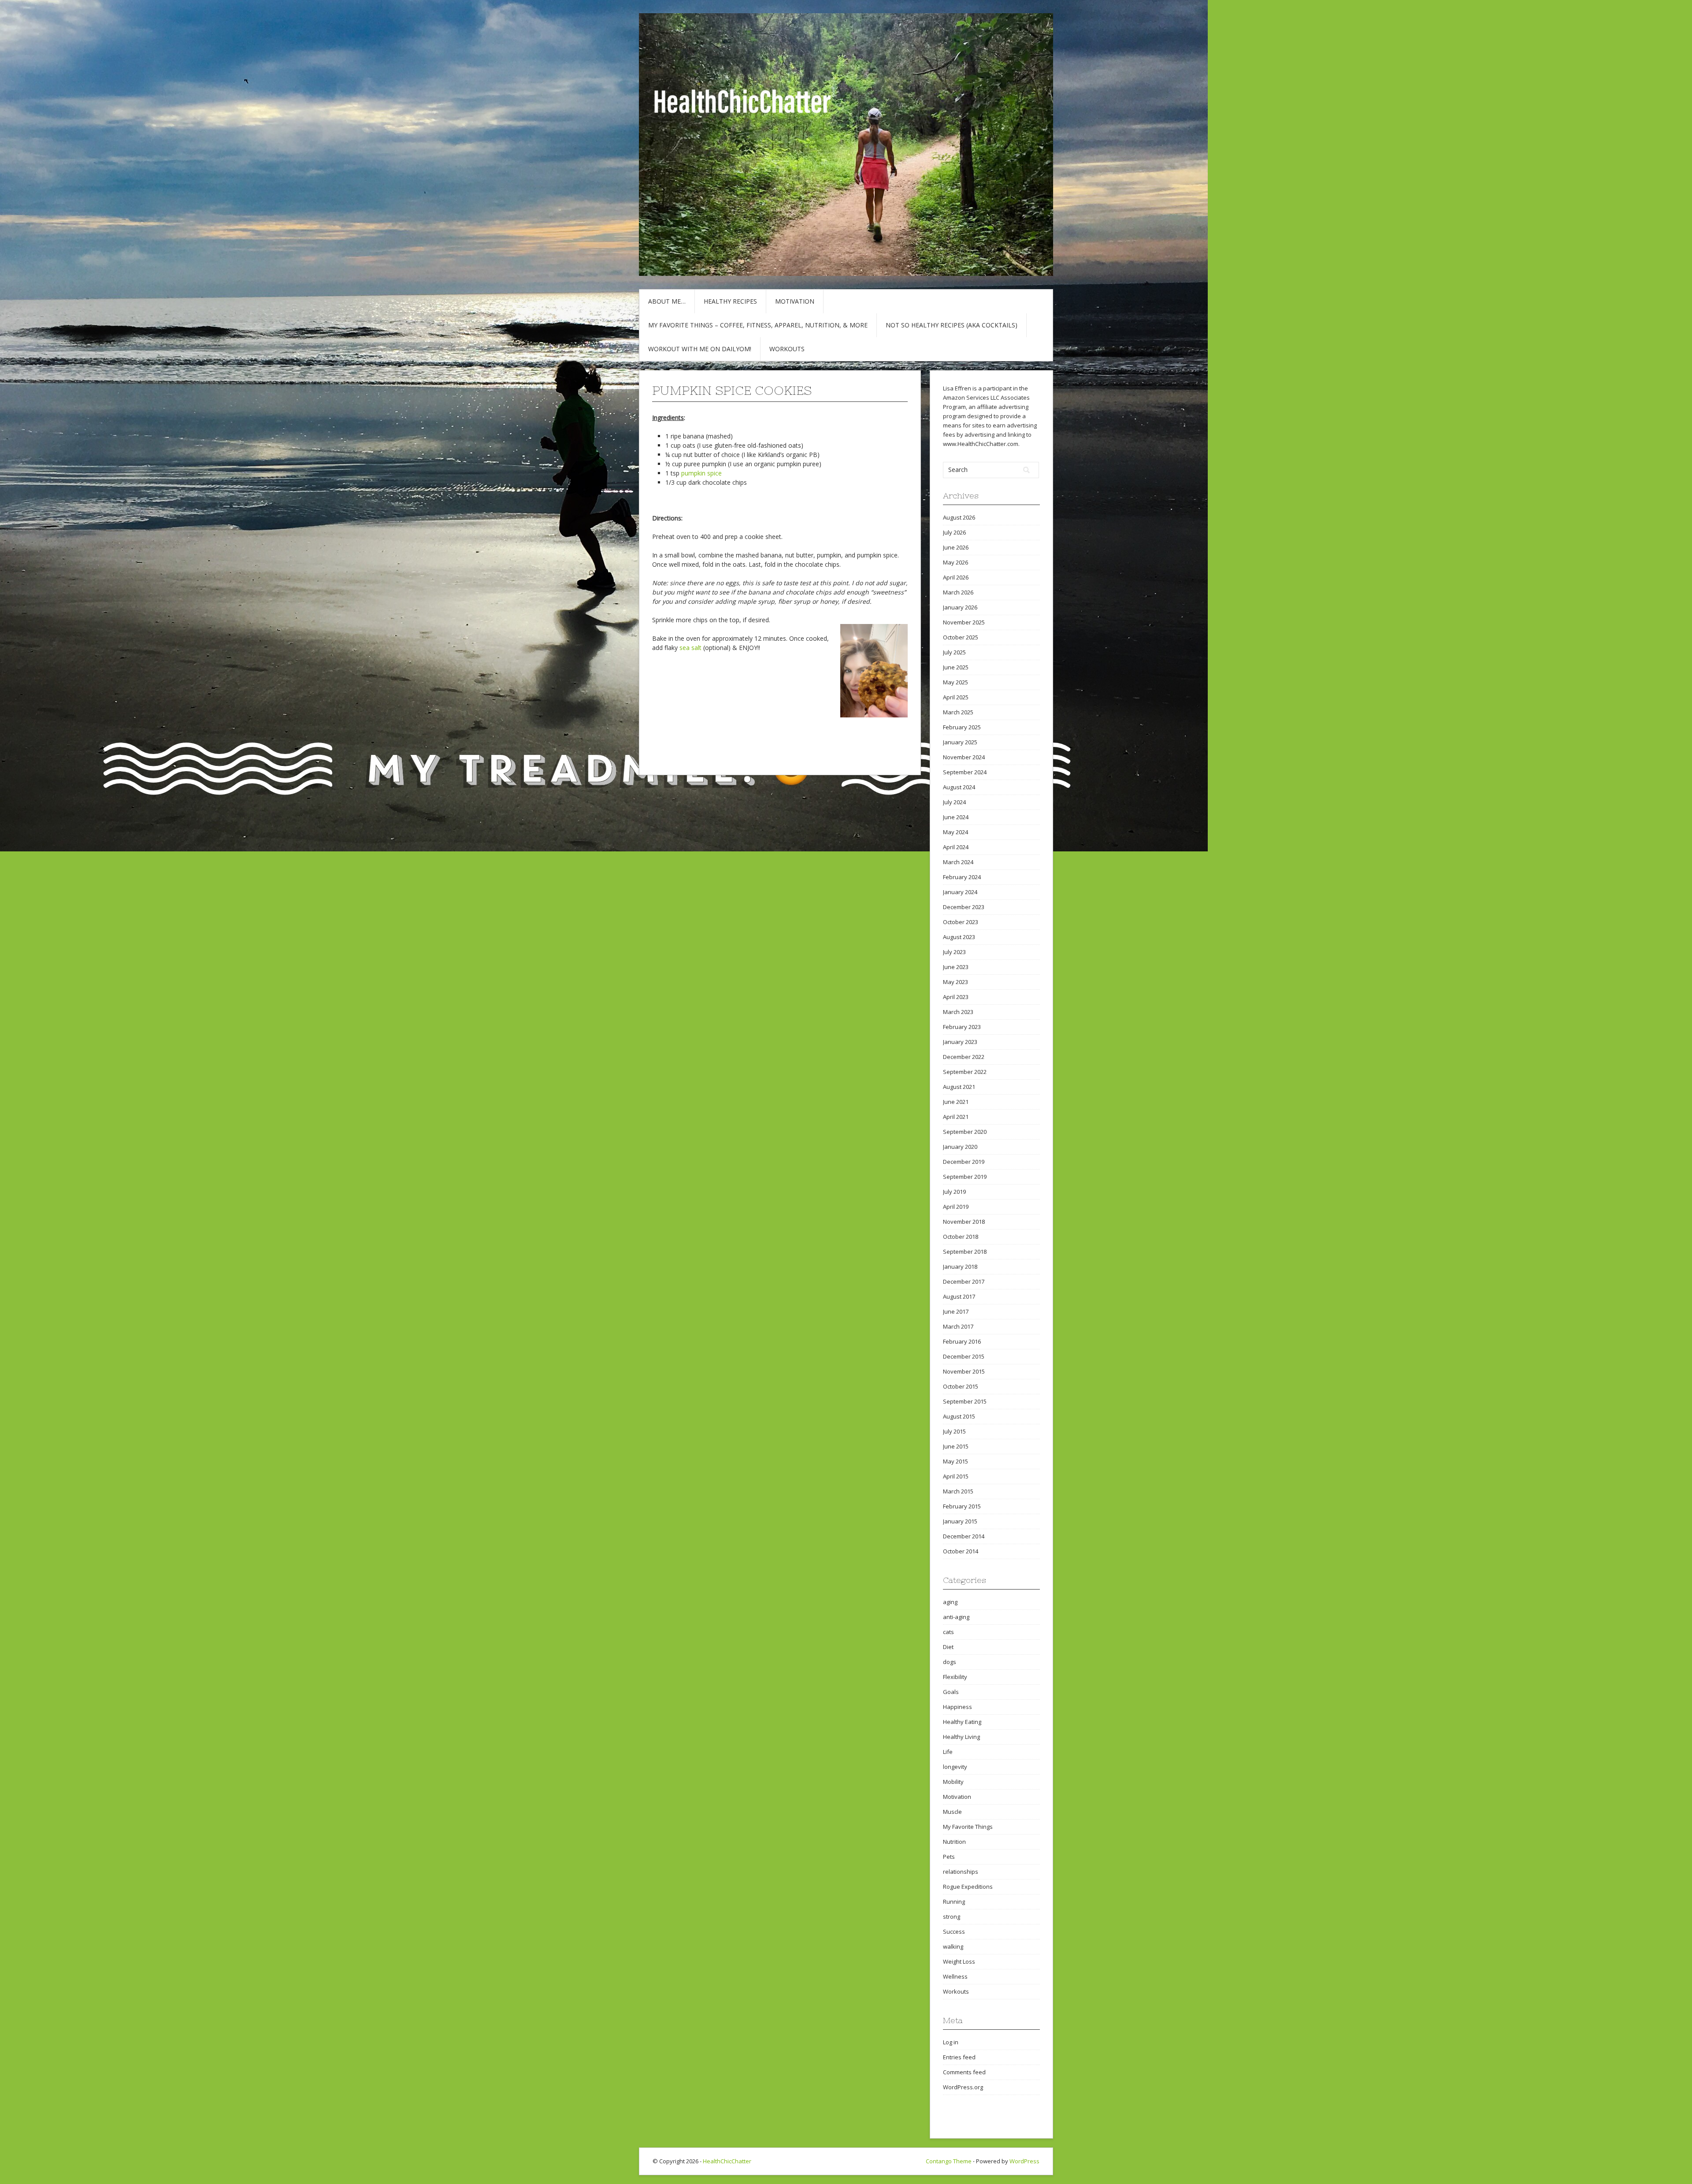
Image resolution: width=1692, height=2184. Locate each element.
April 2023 (956, 997)
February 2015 (962, 1506)
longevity (955, 1767)
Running (954, 1902)
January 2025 (960, 742)
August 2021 (959, 1087)
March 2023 (958, 1012)
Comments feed (964, 2072)
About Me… (667, 301)
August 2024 (959, 787)
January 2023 (960, 1042)
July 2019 (954, 1192)
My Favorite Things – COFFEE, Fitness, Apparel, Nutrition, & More (758, 325)
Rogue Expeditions (968, 1887)
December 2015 (964, 1356)
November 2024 (964, 757)
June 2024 (956, 817)
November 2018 (964, 1222)
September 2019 (965, 1177)
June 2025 (956, 667)
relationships (961, 1872)
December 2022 (964, 1057)
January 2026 (960, 607)
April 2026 (956, 577)
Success (954, 1931)
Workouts (787, 349)
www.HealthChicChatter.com (981, 444)
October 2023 (961, 922)
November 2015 (964, 1371)
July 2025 (954, 652)
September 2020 (965, 1132)
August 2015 (959, 1416)
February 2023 (962, 1027)
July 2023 (954, 952)
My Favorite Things (968, 1827)
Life (948, 1752)
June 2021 (956, 1102)
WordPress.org (963, 2087)
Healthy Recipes (730, 301)
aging (950, 1602)
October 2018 (961, 1237)
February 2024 (962, 877)
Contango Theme (949, 2161)
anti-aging (956, 1617)
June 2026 (956, 547)
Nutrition (954, 1842)
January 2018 (960, 1267)
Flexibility (955, 1677)
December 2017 (964, 1281)
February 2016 (962, 1341)
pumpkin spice (701, 473)
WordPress (1024, 2161)
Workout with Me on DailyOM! (700, 349)
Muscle (952, 1812)
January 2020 (960, 1147)
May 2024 (955, 832)
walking (953, 1946)
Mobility (953, 1782)
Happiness (957, 1707)
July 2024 (954, 802)
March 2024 (958, 862)
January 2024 (960, 892)
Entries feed (959, 2057)
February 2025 (962, 727)
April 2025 (956, 697)
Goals (951, 1692)
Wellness (955, 1976)
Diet (948, 1647)
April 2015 (956, 1476)
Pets (949, 1857)
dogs (950, 1662)
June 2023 (956, 967)
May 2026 (955, 562)
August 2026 (959, 517)
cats (948, 1632)
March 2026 (958, 592)
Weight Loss (959, 1961)
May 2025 (955, 682)
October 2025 (961, 637)
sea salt (690, 648)
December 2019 (964, 1162)
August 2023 (959, 937)
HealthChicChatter (727, 2161)
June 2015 (956, 1446)
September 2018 (965, 1252)
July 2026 (954, 532)
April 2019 (956, 1207)
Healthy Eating (962, 1722)
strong (952, 1917)
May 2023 (955, 982)
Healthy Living (961, 1737)
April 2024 (956, 847)
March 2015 (958, 1491)
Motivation (795, 301)
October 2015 (961, 1386)
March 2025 (958, 712)
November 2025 (964, 622)
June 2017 (956, 1311)
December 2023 (964, 907)
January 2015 (960, 1521)
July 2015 (954, 1431)
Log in (951, 2042)
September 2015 (965, 1401)
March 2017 (958, 1326)
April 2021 (956, 1117)
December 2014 (964, 1536)
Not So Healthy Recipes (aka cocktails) (952, 325)
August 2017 (959, 1296)
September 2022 (965, 1072)
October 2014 (961, 1551)
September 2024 (965, 772)
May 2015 (955, 1461)
